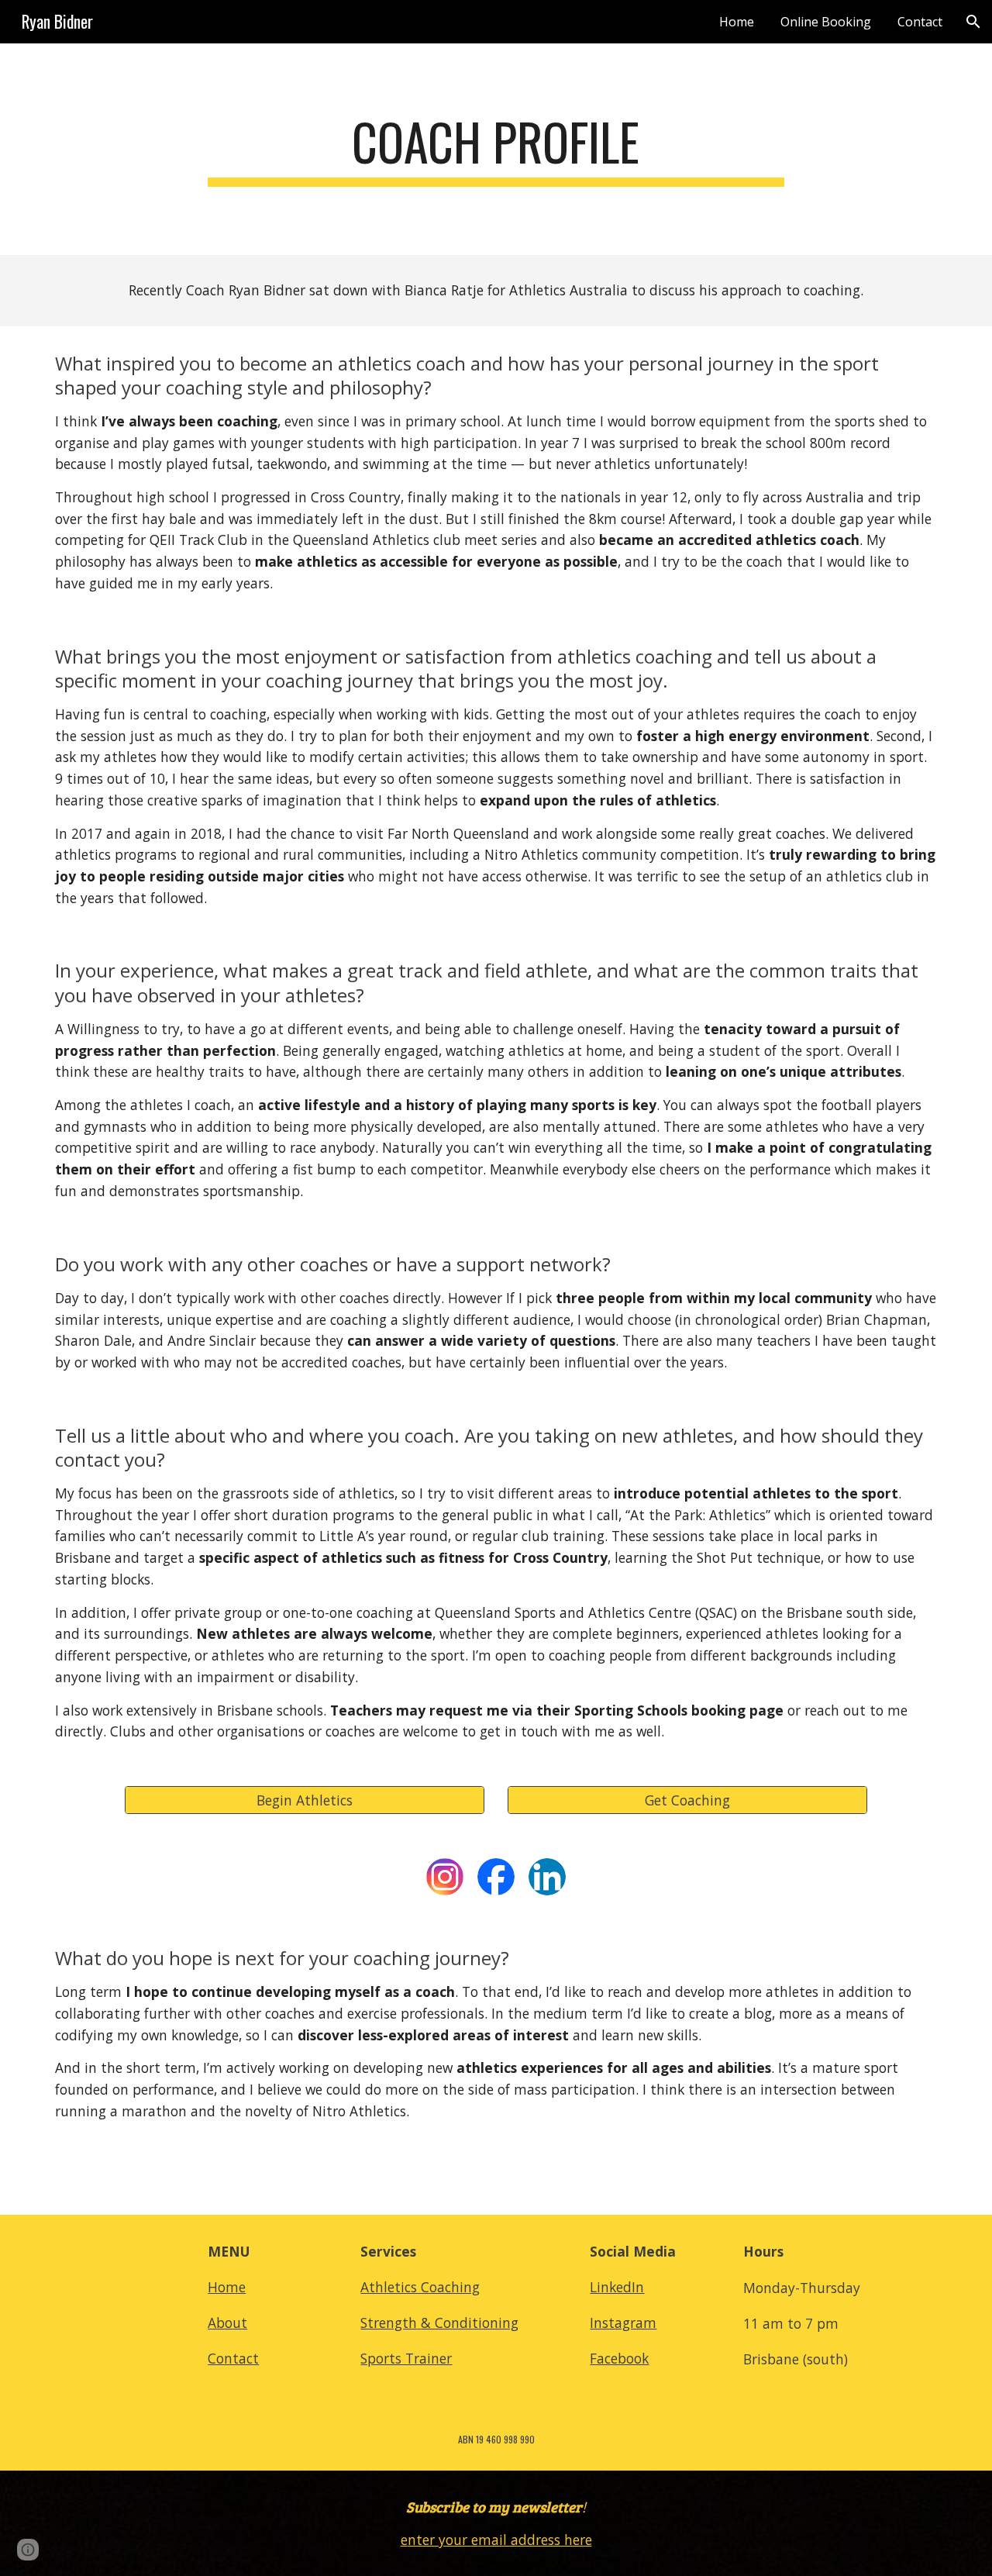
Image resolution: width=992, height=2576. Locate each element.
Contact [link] (920, 22)
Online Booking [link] (826, 22)
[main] (496, 149)
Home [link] (737, 22)
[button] (973, 22)
